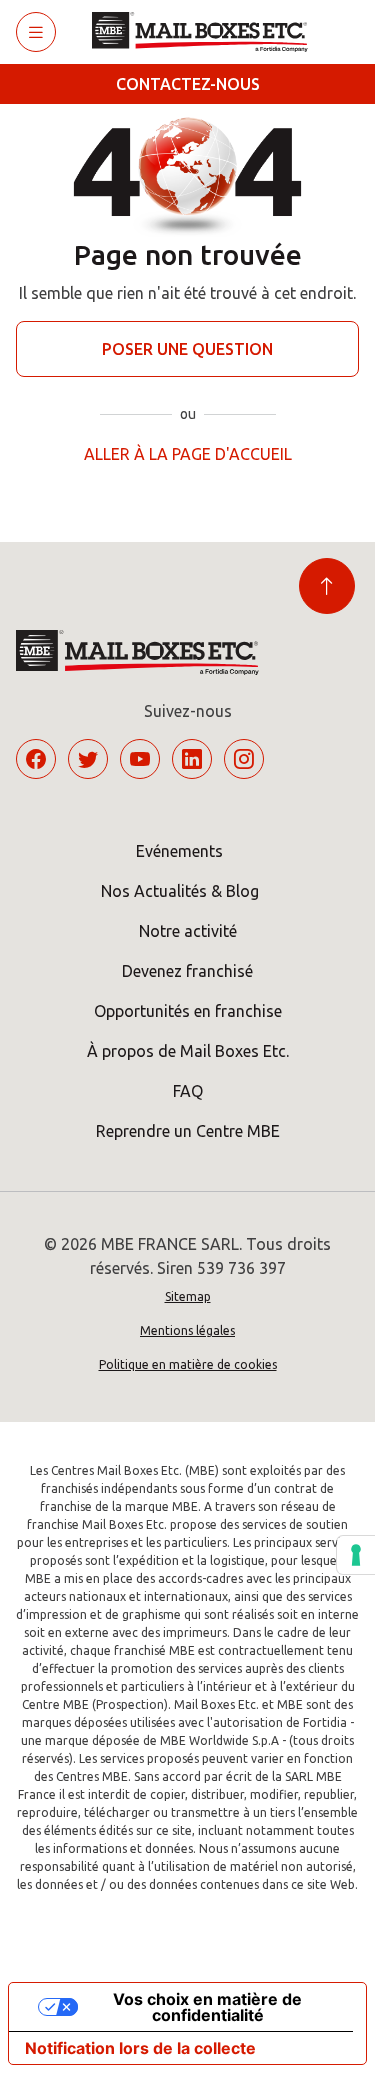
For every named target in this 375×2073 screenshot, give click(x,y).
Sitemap (188, 1296)
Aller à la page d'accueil (188, 454)
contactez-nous (188, 84)
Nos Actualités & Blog (180, 891)
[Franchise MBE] (207, 32)
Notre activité (188, 931)
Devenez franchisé (187, 971)
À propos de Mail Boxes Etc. (188, 1051)
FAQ (188, 1091)
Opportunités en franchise (188, 1011)
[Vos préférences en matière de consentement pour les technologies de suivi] (356, 1555)
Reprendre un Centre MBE (188, 1131)
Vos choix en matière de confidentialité (207, 2007)
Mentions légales (187, 1330)
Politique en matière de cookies (188, 1364)
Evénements (179, 851)
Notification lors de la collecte (140, 2048)
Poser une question (187, 349)
